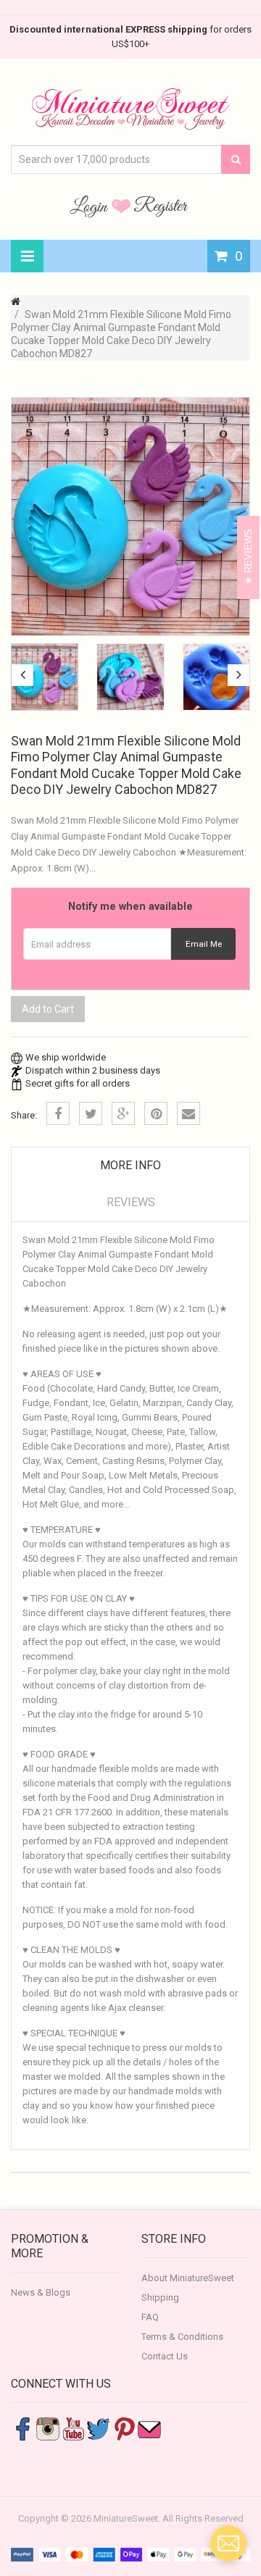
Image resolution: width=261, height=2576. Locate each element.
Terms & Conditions (182, 2337)
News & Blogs (41, 2292)
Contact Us (165, 2356)
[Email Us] (149, 2429)
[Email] (188, 1113)
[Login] (91, 206)
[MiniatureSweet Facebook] (22, 2429)
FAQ (150, 2317)
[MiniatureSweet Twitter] (99, 2429)
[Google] (123, 1113)
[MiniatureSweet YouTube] (73, 2429)
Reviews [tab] (131, 1202)
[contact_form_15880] (228, 2543)
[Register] (161, 206)
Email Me (204, 944)
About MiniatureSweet (188, 2278)
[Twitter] (91, 1113)
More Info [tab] (130, 1165)
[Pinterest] (156, 1113)
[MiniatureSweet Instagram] (48, 2429)
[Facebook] (58, 1113)
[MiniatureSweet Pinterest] (124, 2429)
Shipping (160, 2297)
